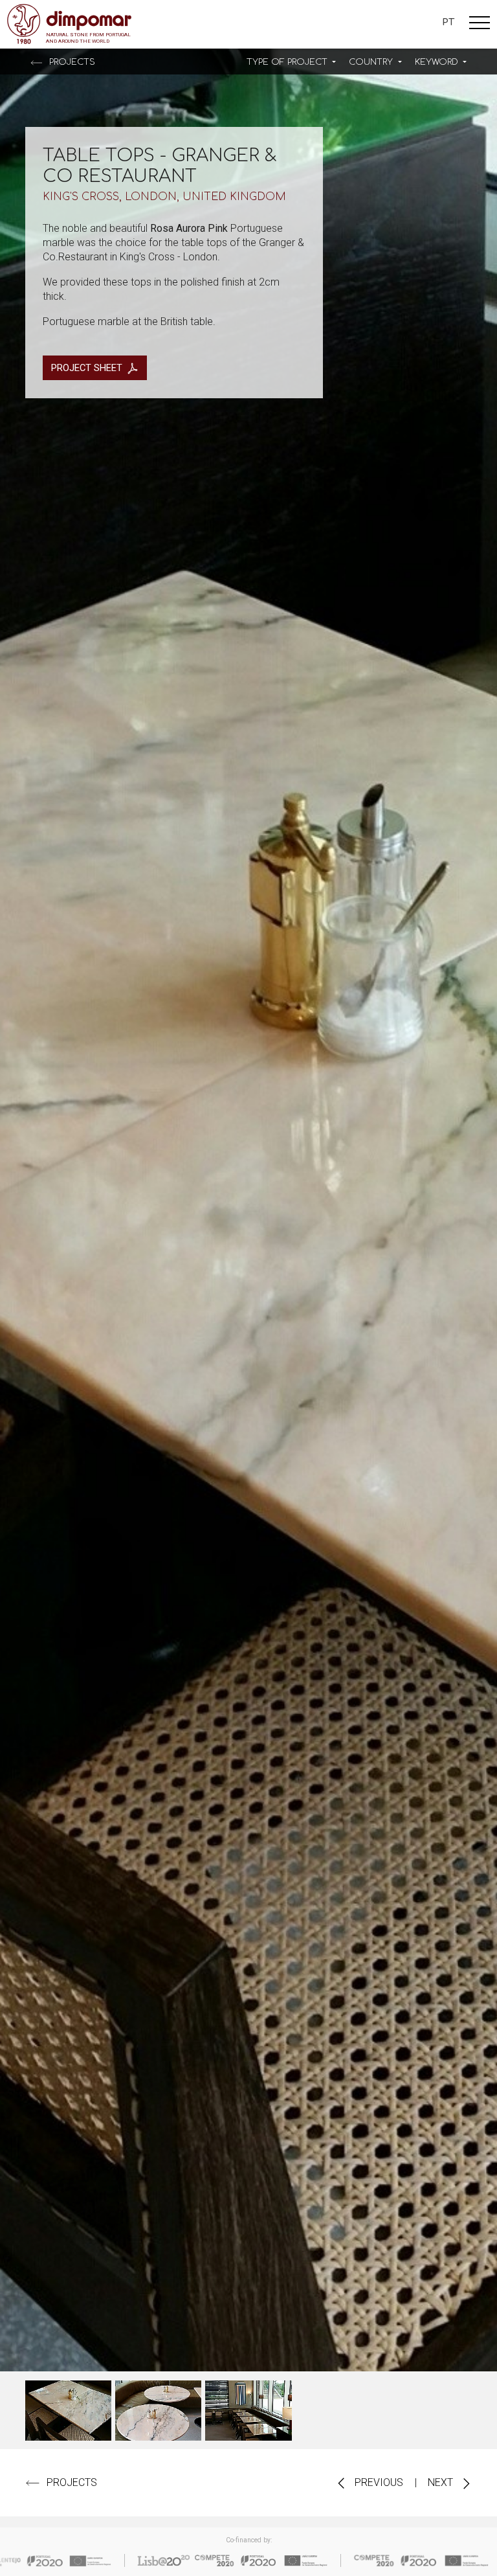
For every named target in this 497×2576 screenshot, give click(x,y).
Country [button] (372, 62)
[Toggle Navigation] (480, 25)
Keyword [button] (438, 62)
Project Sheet (87, 368)
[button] (291, 62)
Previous (378, 2482)
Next (442, 2482)
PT (448, 22)
